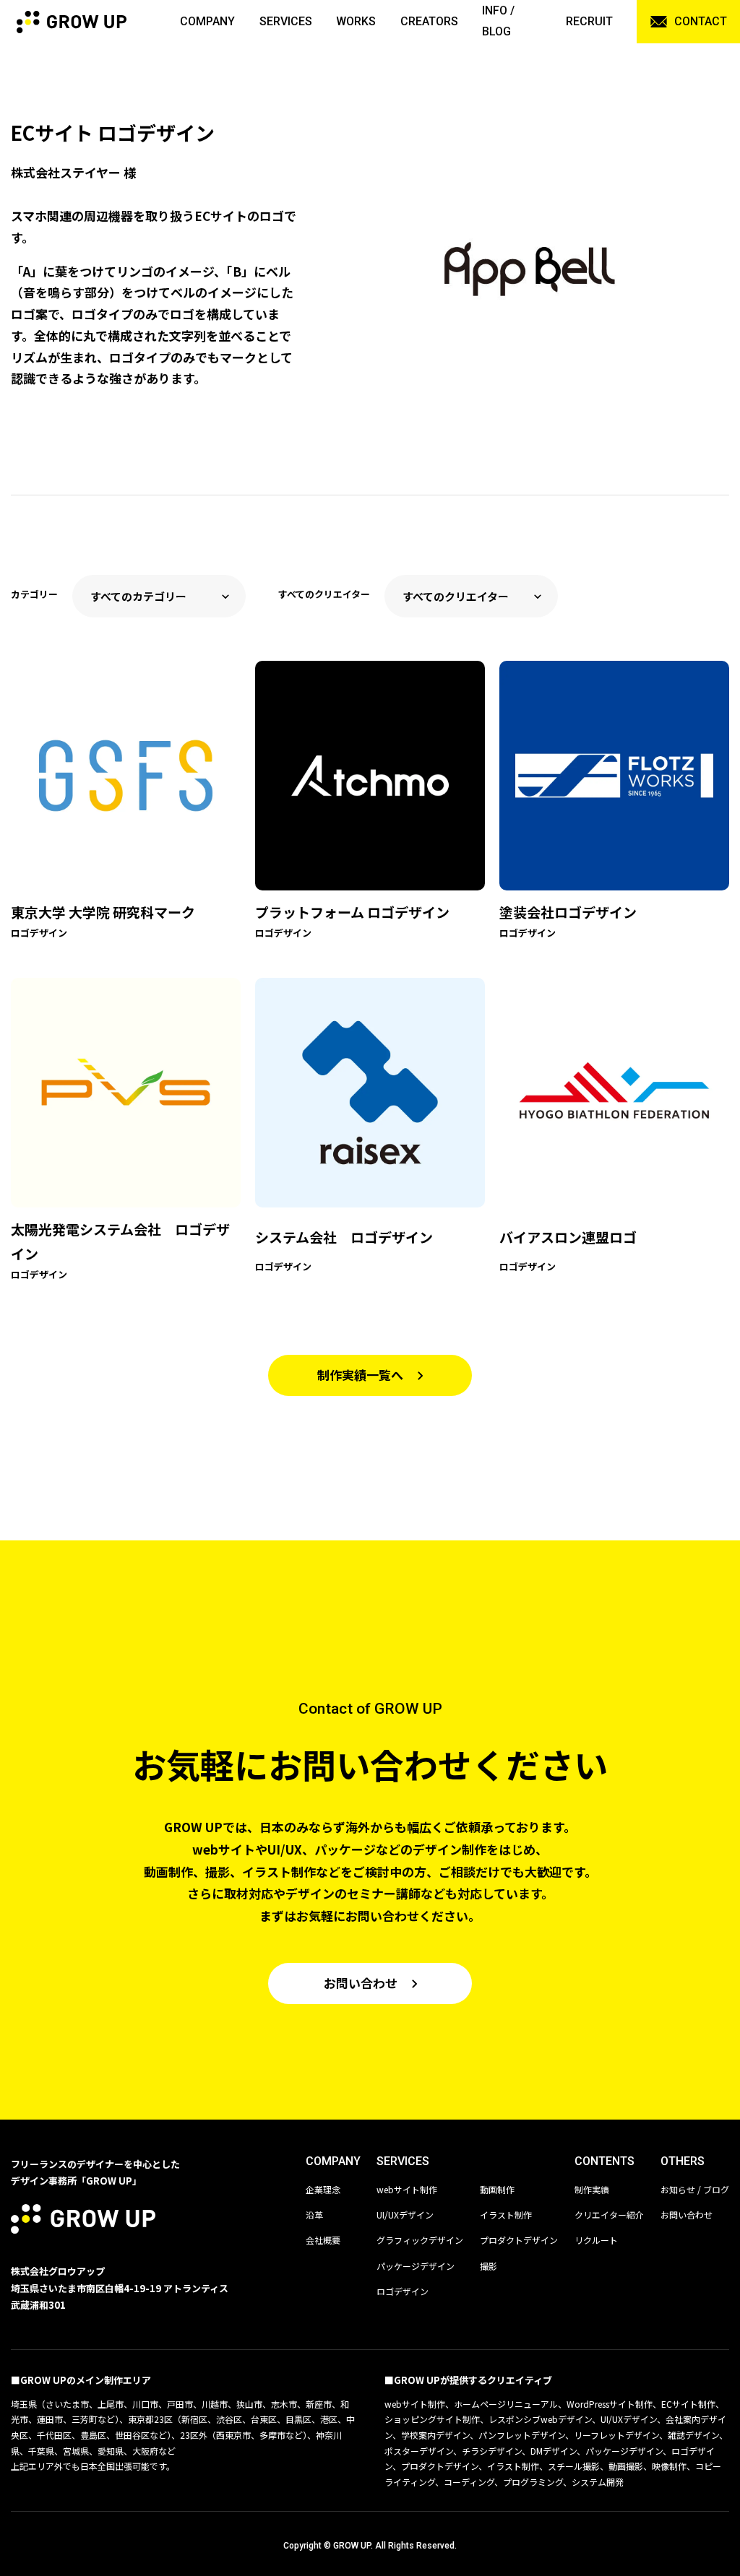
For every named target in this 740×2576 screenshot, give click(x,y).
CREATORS (429, 21)
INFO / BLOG (498, 21)
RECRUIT (589, 21)
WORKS (356, 21)
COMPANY (207, 21)
